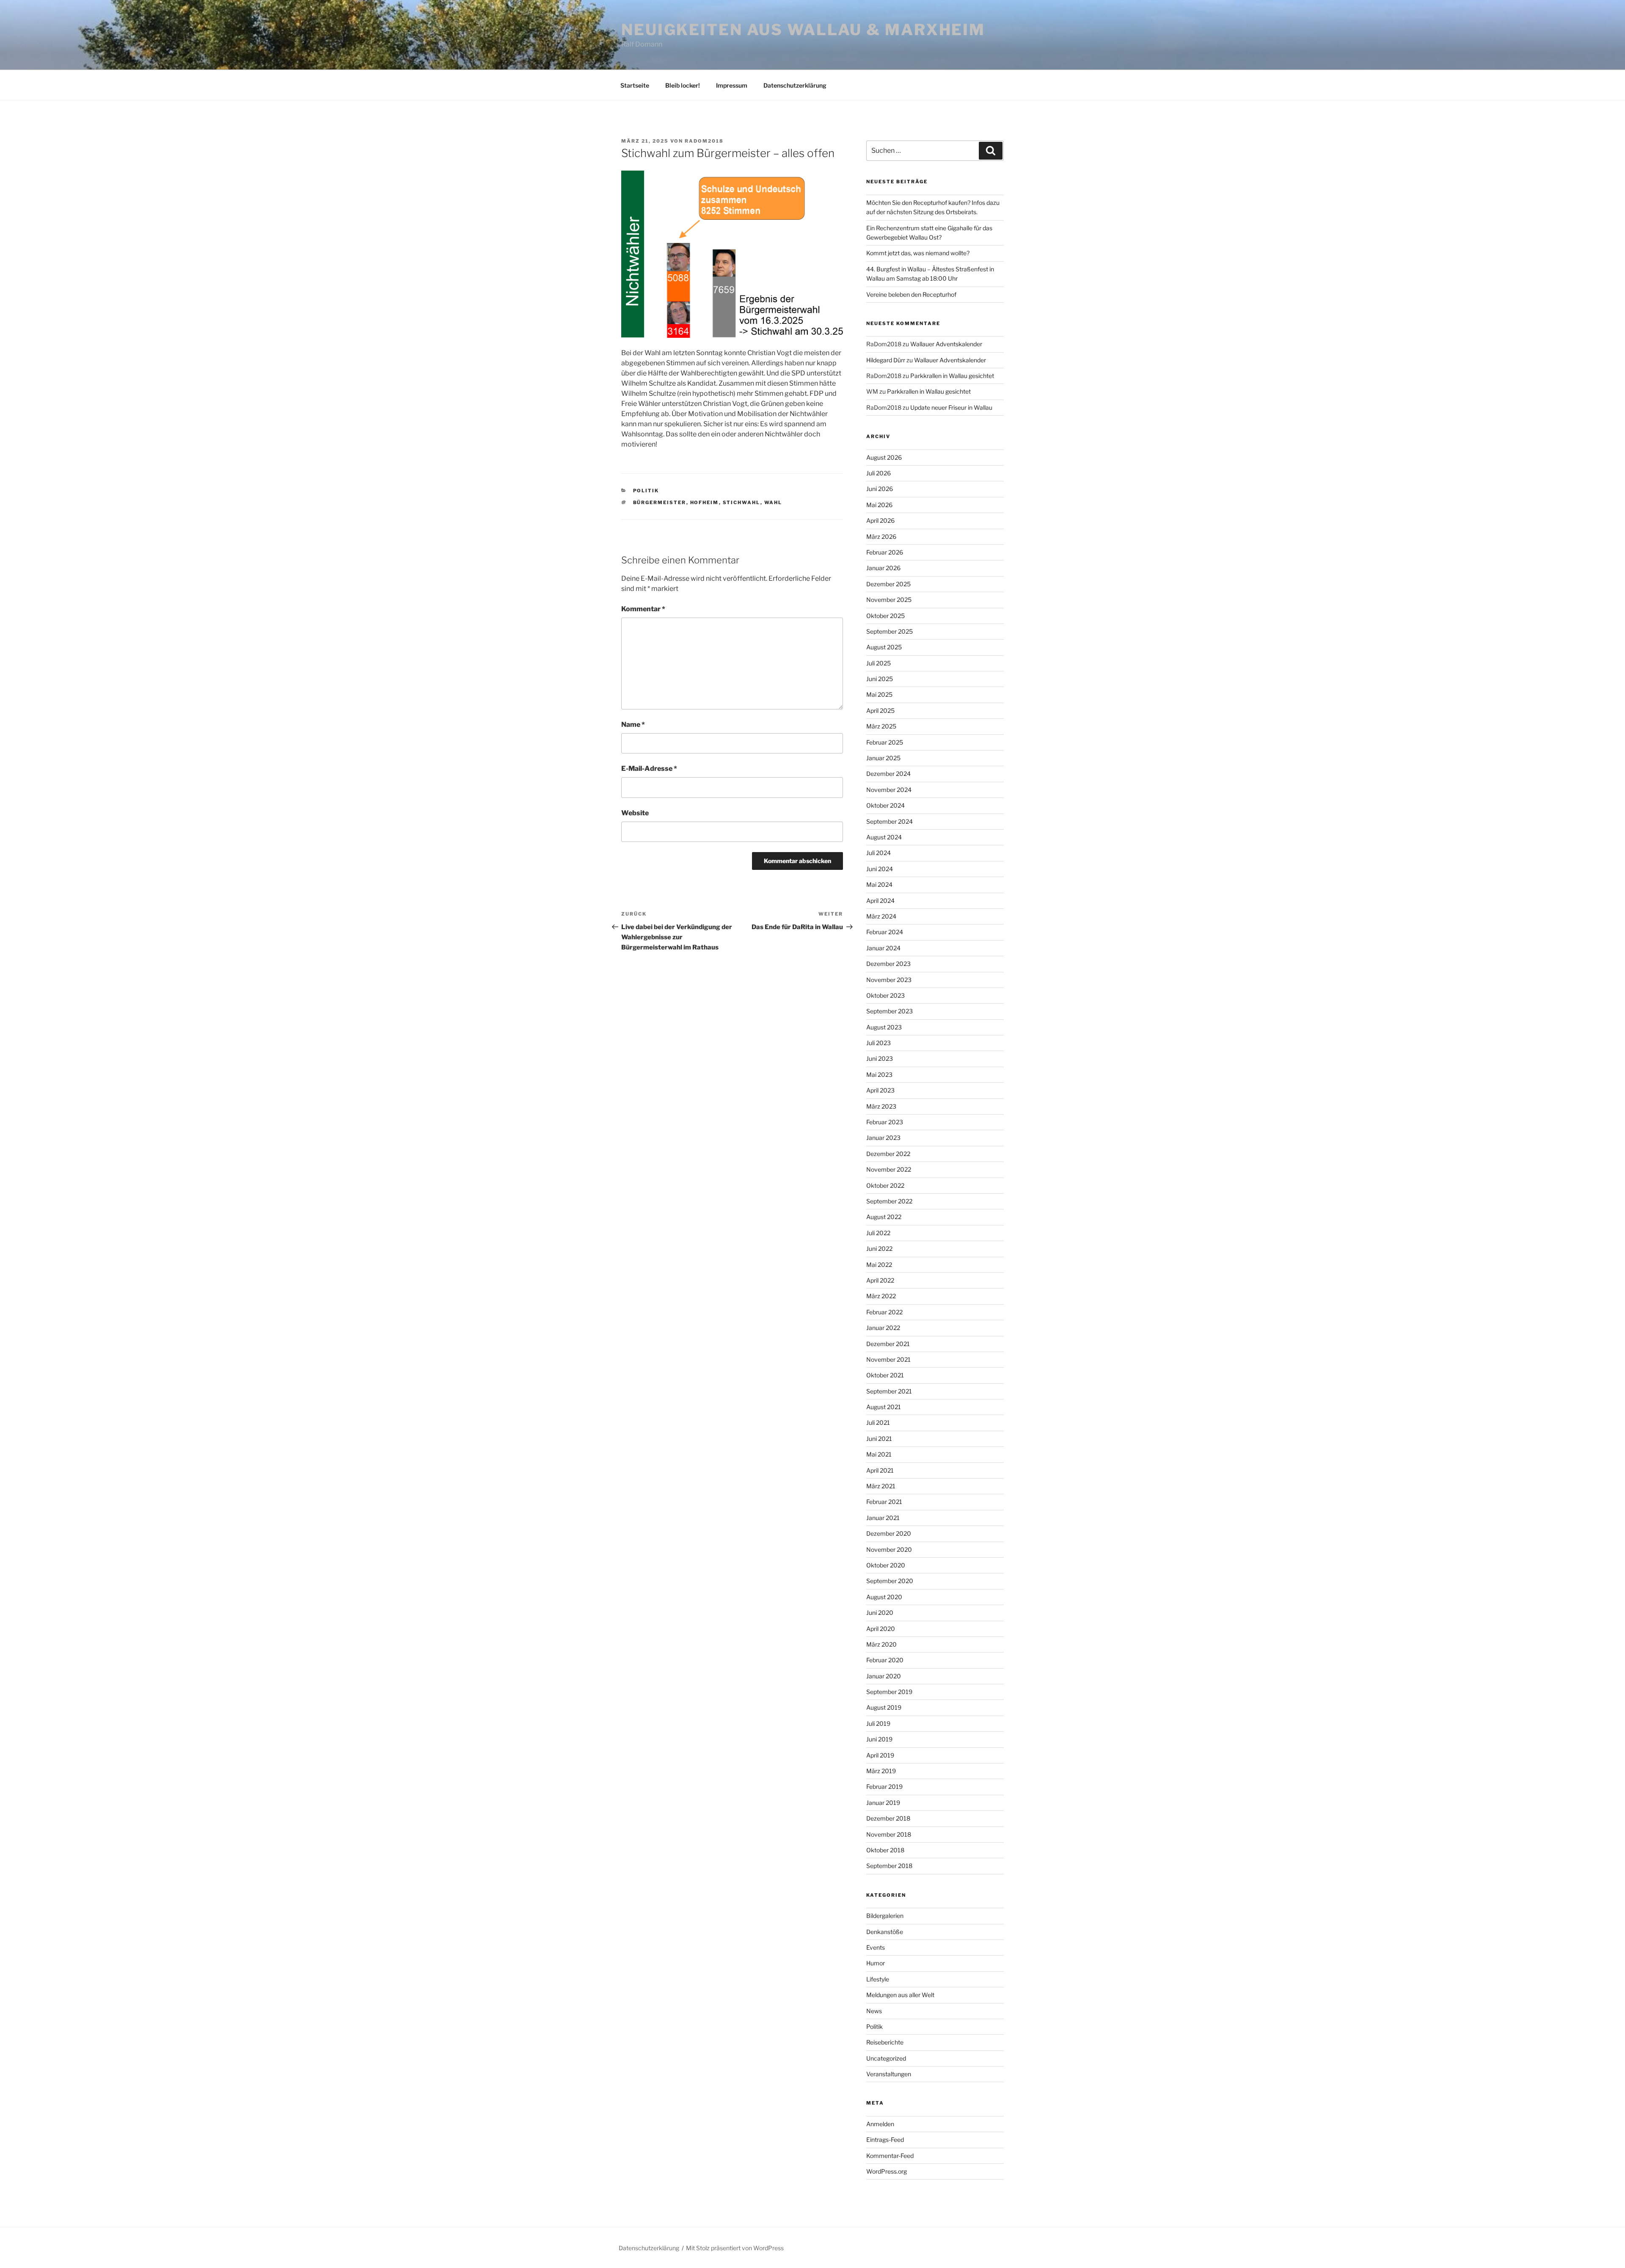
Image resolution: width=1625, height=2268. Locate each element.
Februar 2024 (885, 932)
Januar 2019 (883, 1803)
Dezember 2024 (888, 774)
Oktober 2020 (886, 1565)
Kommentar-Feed (890, 2156)
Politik (646, 491)
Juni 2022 (879, 1249)
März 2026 (881, 537)
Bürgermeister (660, 502)
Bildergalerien (885, 1916)
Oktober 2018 (885, 1850)
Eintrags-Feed (885, 2140)
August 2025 (884, 647)
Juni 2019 (879, 1739)
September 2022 (889, 1201)
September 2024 (890, 821)
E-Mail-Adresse (649, 768)
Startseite (635, 85)
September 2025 (890, 631)
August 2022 (884, 1217)
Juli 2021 (878, 1422)
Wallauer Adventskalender (946, 344)
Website (635, 813)
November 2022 (889, 1169)
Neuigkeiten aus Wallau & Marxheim (803, 30)
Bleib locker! (683, 85)
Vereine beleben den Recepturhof (911, 294)
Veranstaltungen (889, 2074)
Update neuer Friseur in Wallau (951, 407)
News (874, 2011)
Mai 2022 (879, 1265)
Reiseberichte (885, 2042)
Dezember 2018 (888, 1818)
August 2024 (884, 837)
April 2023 (880, 1090)
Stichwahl (742, 502)
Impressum (732, 85)
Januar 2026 (883, 568)
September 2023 (890, 1011)
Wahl (773, 502)
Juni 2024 (880, 869)
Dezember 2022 (888, 1154)
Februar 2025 (885, 742)
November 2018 (889, 1834)
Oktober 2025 (885, 616)
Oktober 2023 (885, 995)
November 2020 (889, 1549)
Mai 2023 (879, 1075)
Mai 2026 (879, 505)
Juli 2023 (879, 1043)
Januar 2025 (883, 758)
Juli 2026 (879, 473)
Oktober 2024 (885, 805)
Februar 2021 (884, 1502)
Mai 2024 (879, 884)
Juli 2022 (878, 1233)
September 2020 (890, 1581)
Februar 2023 (885, 1122)
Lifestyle (878, 1979)
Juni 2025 (880, 679)
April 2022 (880, 1280)
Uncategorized (886, 2058)
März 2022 (881, 1296)
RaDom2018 (704, 141)
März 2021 (881, 1486)
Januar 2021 (883, 1518)
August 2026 (884, 457)
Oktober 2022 (885, 1185)
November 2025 (889, 600)
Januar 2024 (883, 948)
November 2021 (888, 1359)
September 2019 (889, 1692)
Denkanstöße (885, 1932)
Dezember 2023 (888, 964)
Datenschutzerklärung (795, 85)
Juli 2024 (879, 853)
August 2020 (884, 1597)
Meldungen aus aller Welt (900, 1995)
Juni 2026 (880, 489)
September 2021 (889, 1391)
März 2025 (881, 726)
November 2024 (889, 790)
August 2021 (884, 1407)
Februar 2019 (884, 1787)
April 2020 (881, 1629)
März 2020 (881, 1644)
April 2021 (880, 1470)
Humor (876, 1963)
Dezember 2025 (888, 584)
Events (876, 1947)
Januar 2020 (884, 1676)
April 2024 (880, 901)
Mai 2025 (879, 694)
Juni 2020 (880, 1613)
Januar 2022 (883, 1328)
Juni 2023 (880, 1058)
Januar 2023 (883, 1138)
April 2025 (880, 710)
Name (633, 724)
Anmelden (880, 2124)
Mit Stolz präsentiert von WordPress (735, 2248)
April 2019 (880, 1755)
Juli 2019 (878, 1723)
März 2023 (881, 1106)
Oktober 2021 (885, 1375)
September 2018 (889, 1866)
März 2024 (881, 916)
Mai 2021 (879, 1454)
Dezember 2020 (889, 1533)
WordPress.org (887, 2171)
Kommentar (643, 609)
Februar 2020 (885, 1660)
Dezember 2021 (888, 1344)
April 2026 (880, 520)
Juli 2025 (879, 663)
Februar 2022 (884, 1312)
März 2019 (881, 1771)
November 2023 (889, 980)
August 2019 (884, 1707)
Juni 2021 (879, 1439)
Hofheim (705, 502)
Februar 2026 (885, 552)
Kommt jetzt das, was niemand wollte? (918, 253)
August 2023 (884, 1027)
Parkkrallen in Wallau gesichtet (952, 376)
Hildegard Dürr (886, 360)
